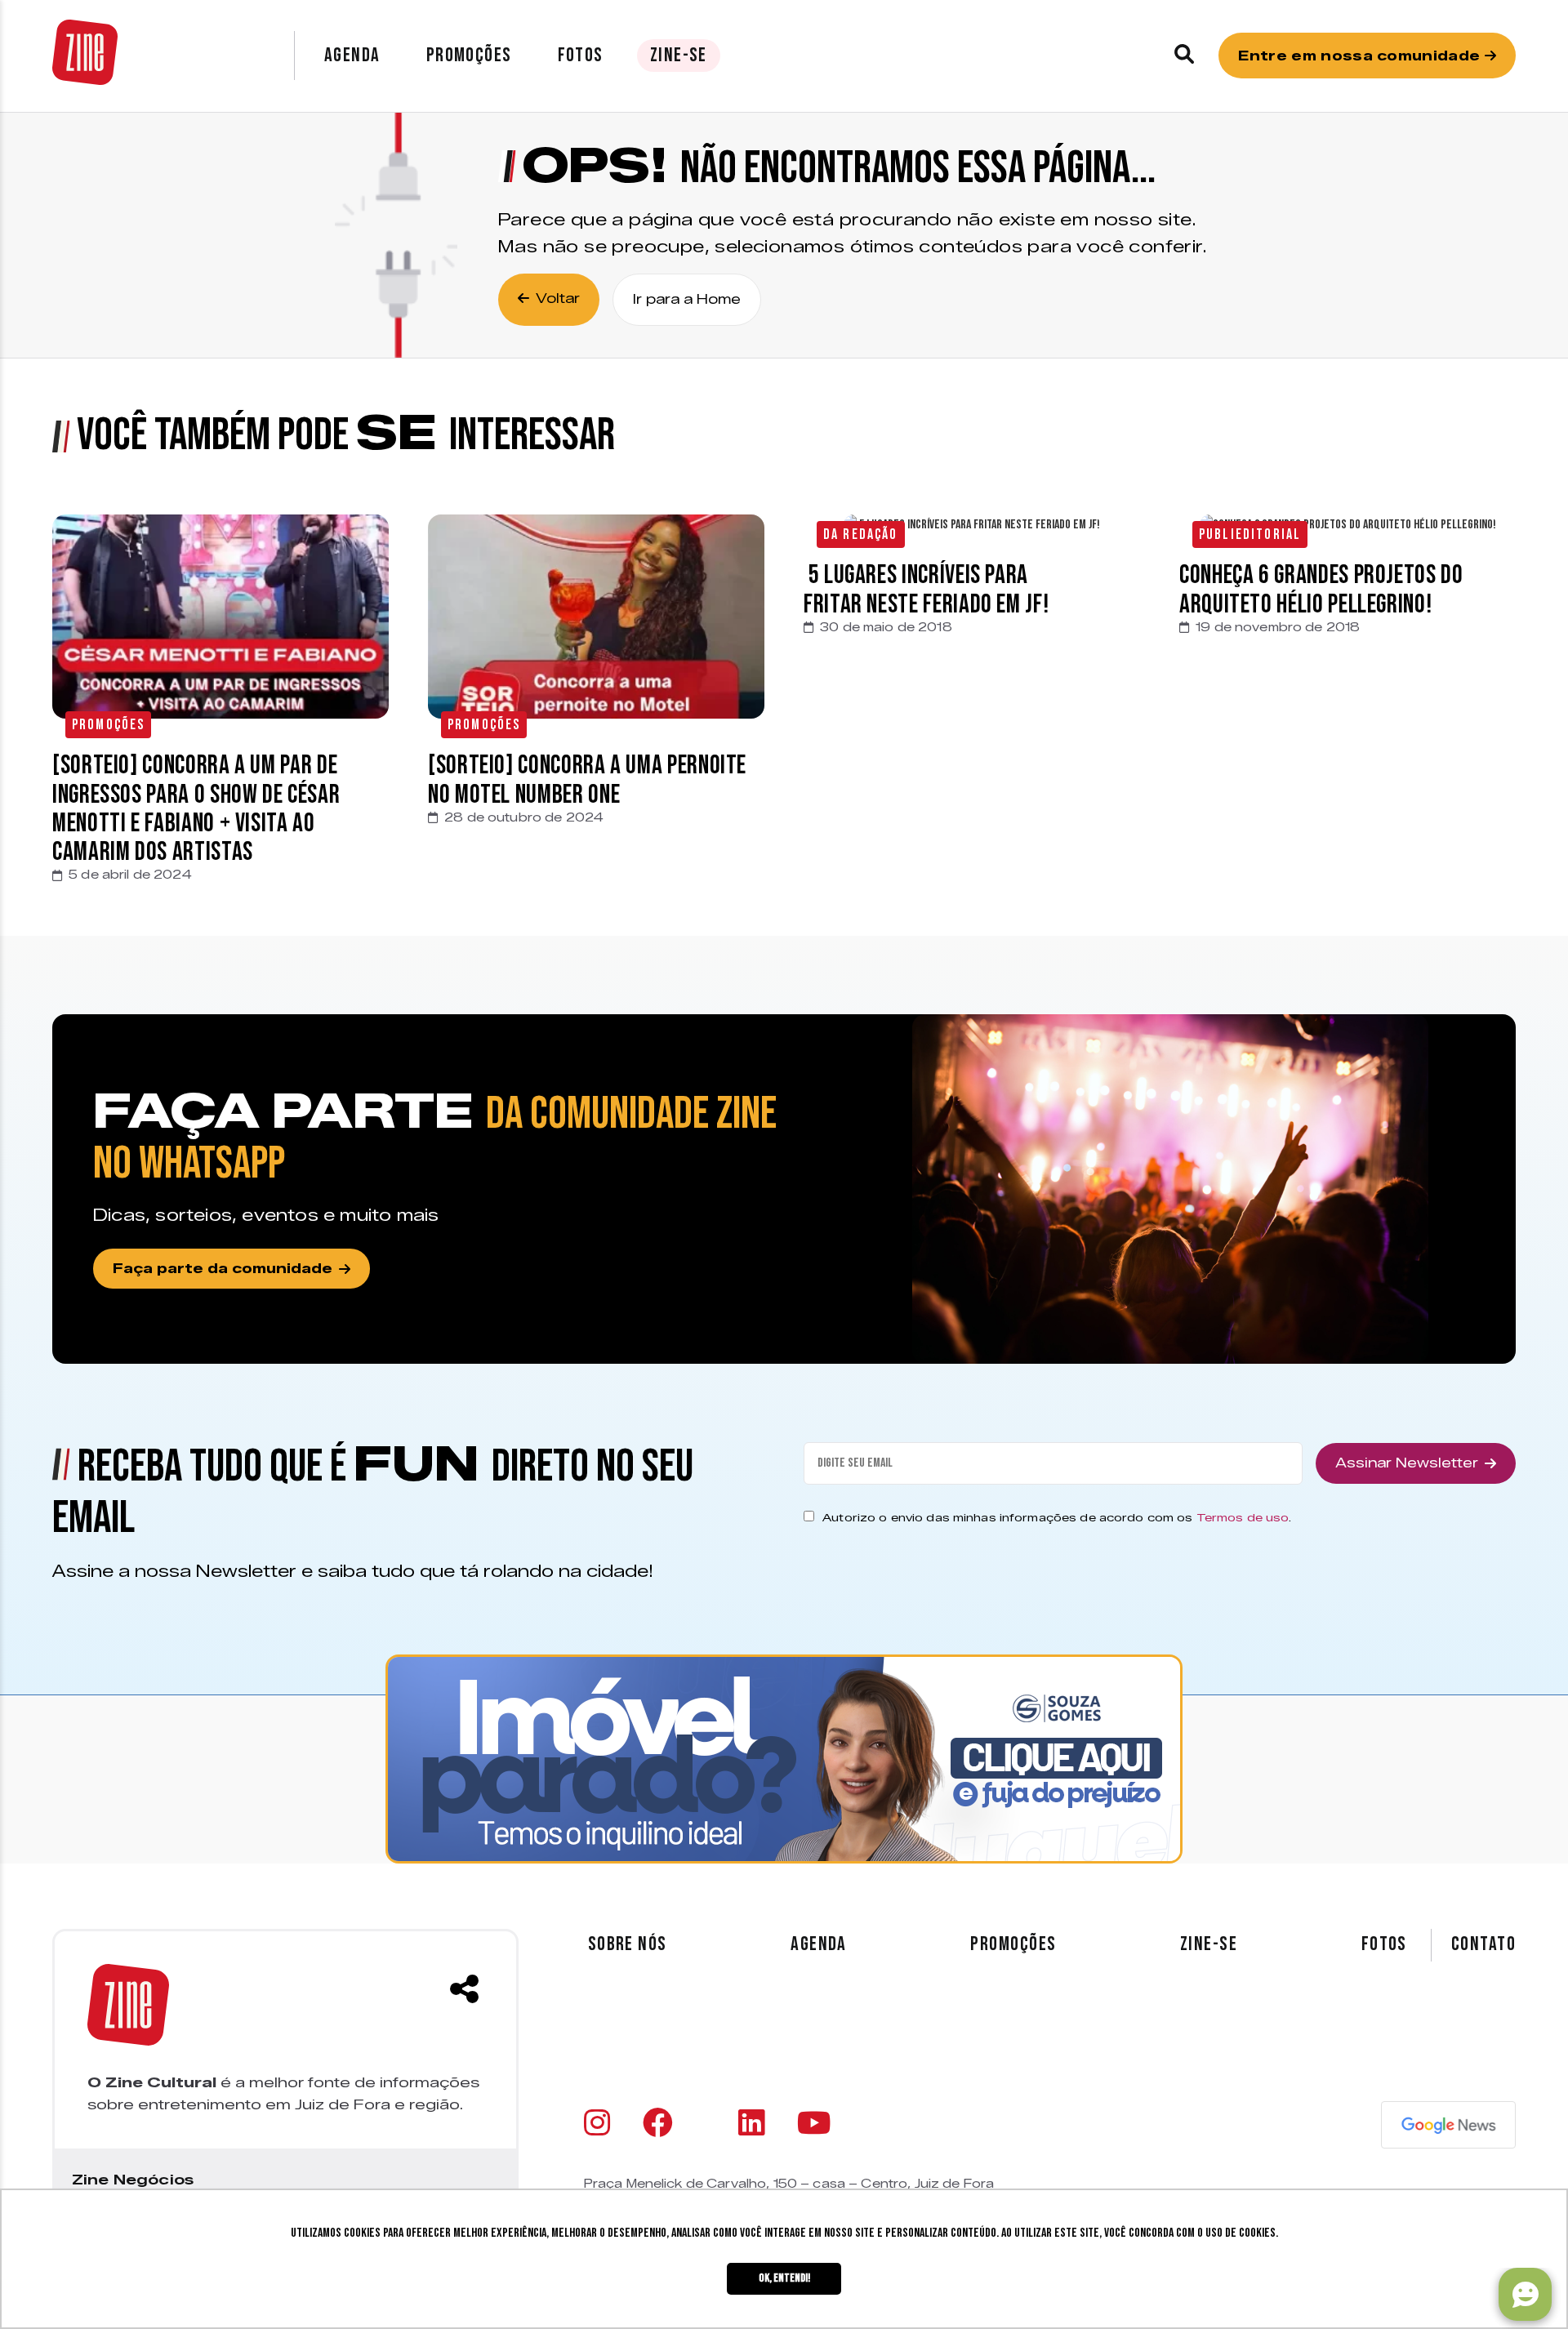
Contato (1483, 1944)
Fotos (581, 55)
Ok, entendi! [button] (784, 2278)
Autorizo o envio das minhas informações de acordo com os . (1057, 1517)
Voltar (558, 298)
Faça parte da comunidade (223, 1269)
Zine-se (679, 55)
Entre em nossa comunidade (1361, 56)
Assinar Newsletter (1407, 1463)
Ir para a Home (687, 299)
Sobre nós (628, 1944)
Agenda (352, 55)
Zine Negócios (133, 2180)
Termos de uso (1243, 1517)
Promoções (469, 55)
